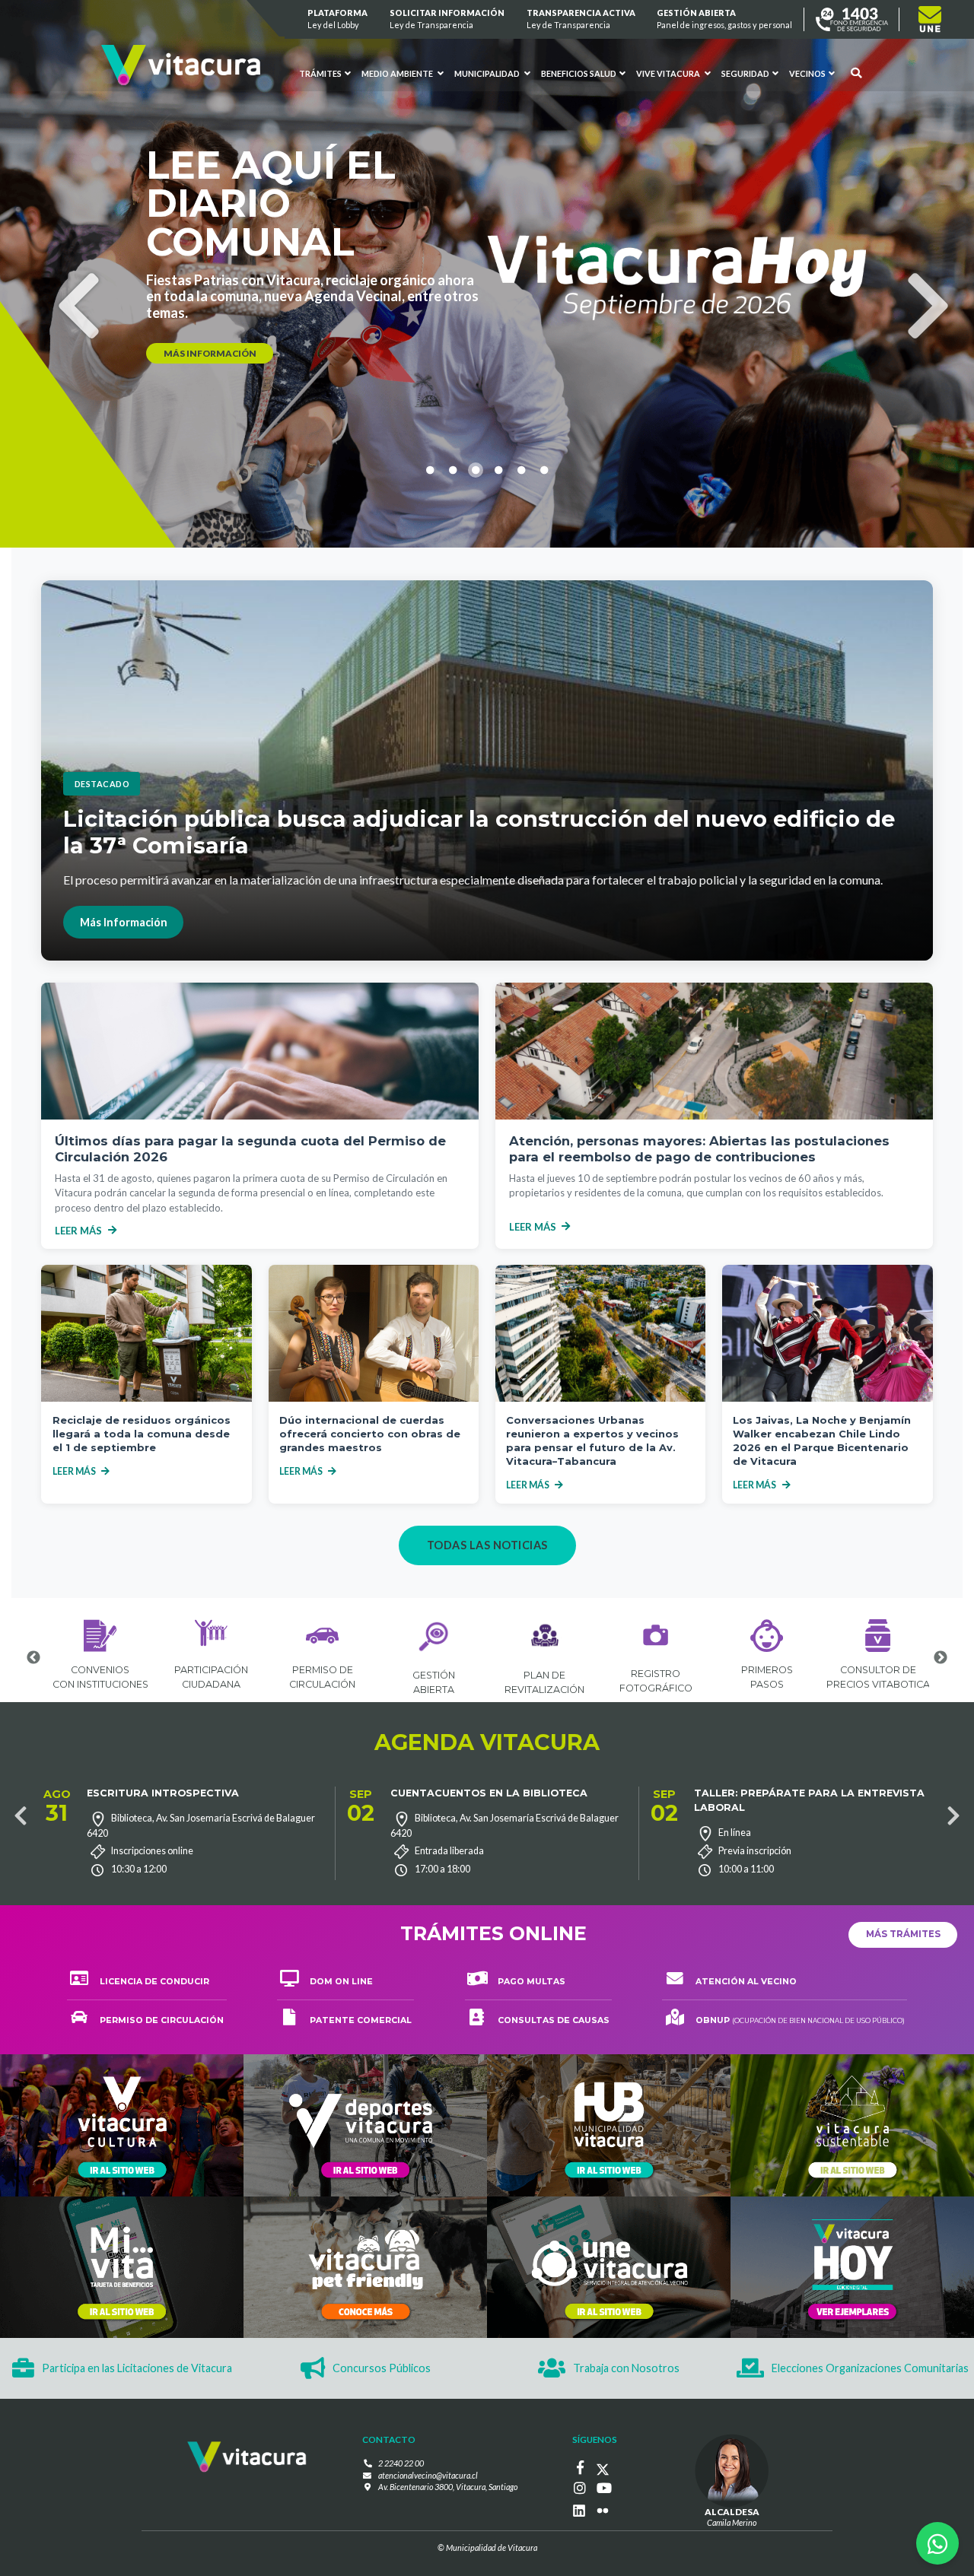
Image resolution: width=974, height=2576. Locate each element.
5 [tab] (521, 564)
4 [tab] (498, 564)
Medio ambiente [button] (398, 73)
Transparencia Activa (581, 19)
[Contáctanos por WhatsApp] (937, 2543)
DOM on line (341, 1982)
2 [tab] (453, 564)
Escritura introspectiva (163, 1793)
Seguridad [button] (745, 73)
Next (912, 276)
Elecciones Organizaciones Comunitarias (870, 2368)
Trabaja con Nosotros (626, 2368)
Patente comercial (361, 2020)
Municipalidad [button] (488, 73)
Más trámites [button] (903, 1934)
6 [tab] (544, 564)
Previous (62, 276)
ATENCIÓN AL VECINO (746, 1982)
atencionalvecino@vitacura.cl (428, 2475)
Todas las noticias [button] (487, 1545)
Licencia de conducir (154, 1982)
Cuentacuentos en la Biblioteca (489, 1793)
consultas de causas (554, 2020)
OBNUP (800, 2020)
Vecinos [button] (807, 73)
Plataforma (338, 19)
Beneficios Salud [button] (579, 73)
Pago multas (532, 1982)
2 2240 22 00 (401, 2463)
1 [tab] (430, 564)
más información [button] (210, 336)
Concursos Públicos (382, 2368)
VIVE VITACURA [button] (669, 73)
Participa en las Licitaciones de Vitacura (137, 2368)
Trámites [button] (321, 73)
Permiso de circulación (162, 2020)
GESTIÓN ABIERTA (725, 19)
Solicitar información (447, 19)
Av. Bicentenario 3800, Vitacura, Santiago (448, 2487)
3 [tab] (476, 564)
